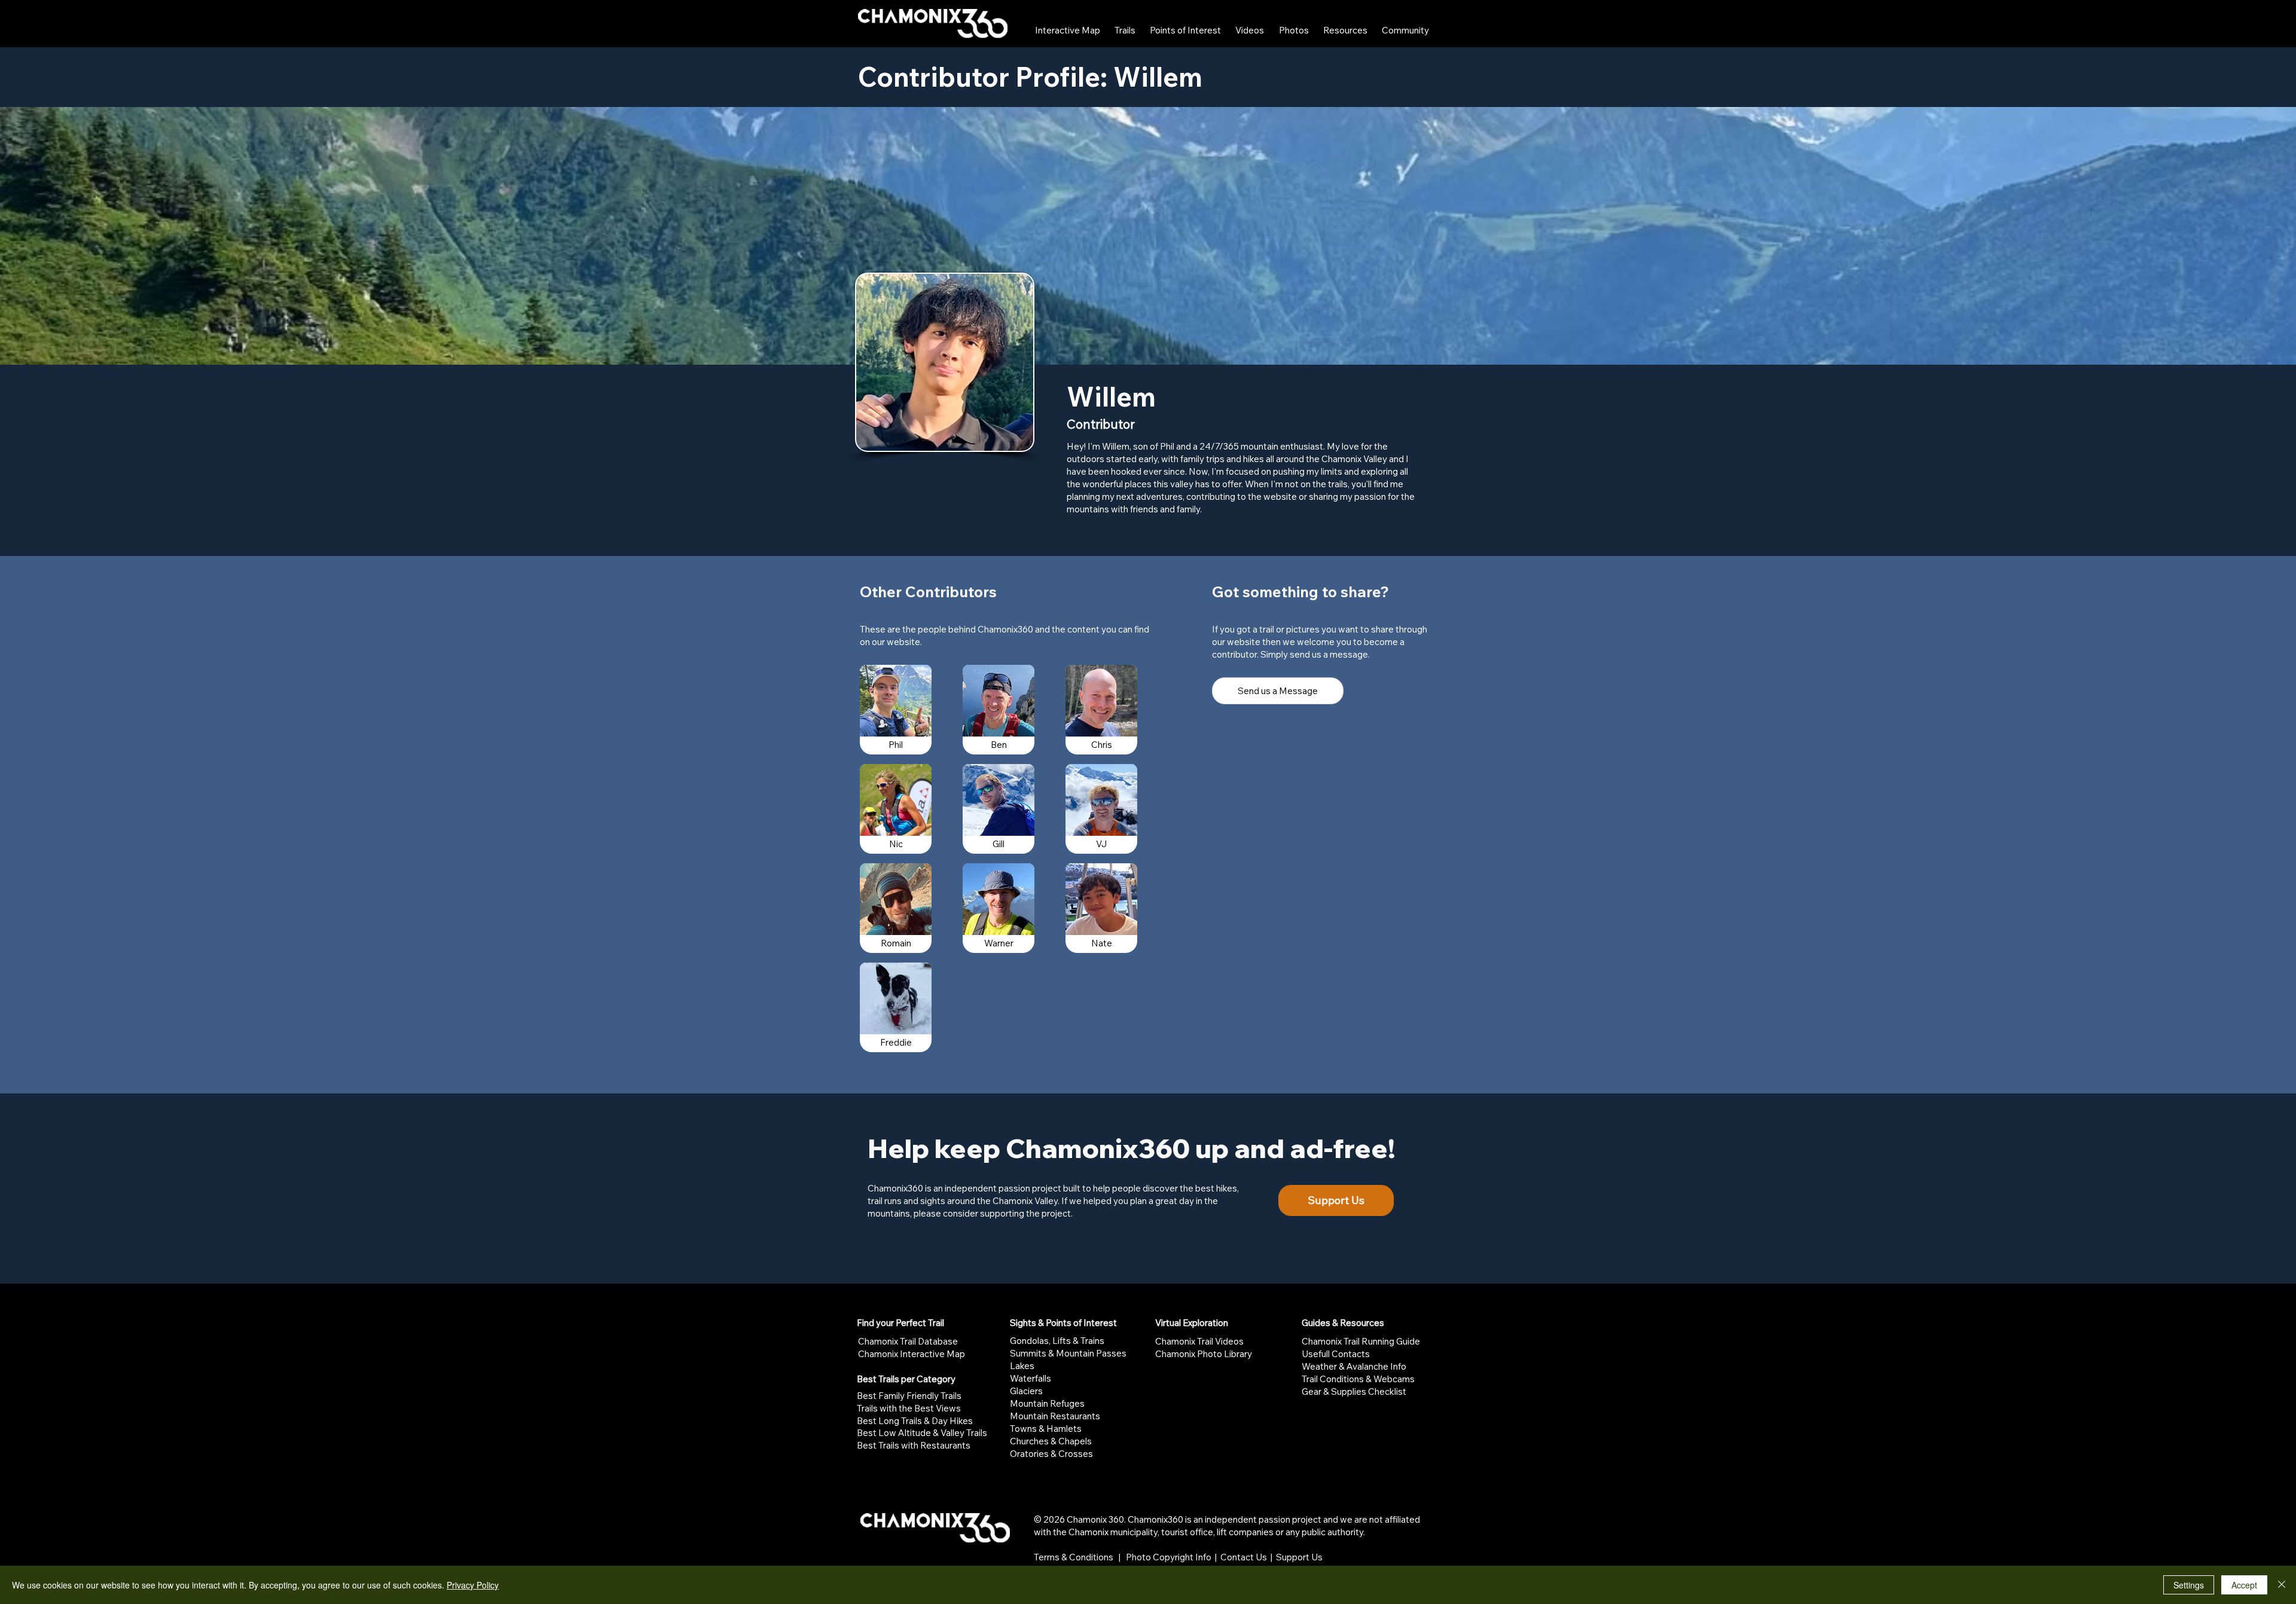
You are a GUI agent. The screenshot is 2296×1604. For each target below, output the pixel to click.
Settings (2189, 1585)
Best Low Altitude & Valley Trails (922, 1433)
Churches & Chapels (1051, 1441)
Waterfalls (1031, 1378)
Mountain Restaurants (1055, 1416)
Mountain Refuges (1047, 1403)
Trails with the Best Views (909, 1408)
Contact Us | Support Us (1271, 1557)
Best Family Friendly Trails (909, 1396)
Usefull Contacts (1336, 1354)
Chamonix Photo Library (1204, 1354)
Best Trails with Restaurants (914, 1445)
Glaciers (1026, 1391)
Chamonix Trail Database (908, 1341)
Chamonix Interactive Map (912, 1354)
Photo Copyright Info (1169, 1557)
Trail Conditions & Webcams (1358, 1379)
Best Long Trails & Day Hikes (915, 1421)
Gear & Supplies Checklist (1354, 1391)
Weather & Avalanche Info (1354, 1366)
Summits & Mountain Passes (1068, 1353)
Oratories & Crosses (1051, 1454)
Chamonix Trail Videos (1199, 1341)
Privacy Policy (473, 1585)
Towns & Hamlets (1046, 1429)
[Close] (2282, 1585)
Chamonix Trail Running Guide (1361, 1341)
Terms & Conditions (1074, 1557)
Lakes (1022, 1366)
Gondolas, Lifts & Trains (1057, 1341)
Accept (2244, 1585)
